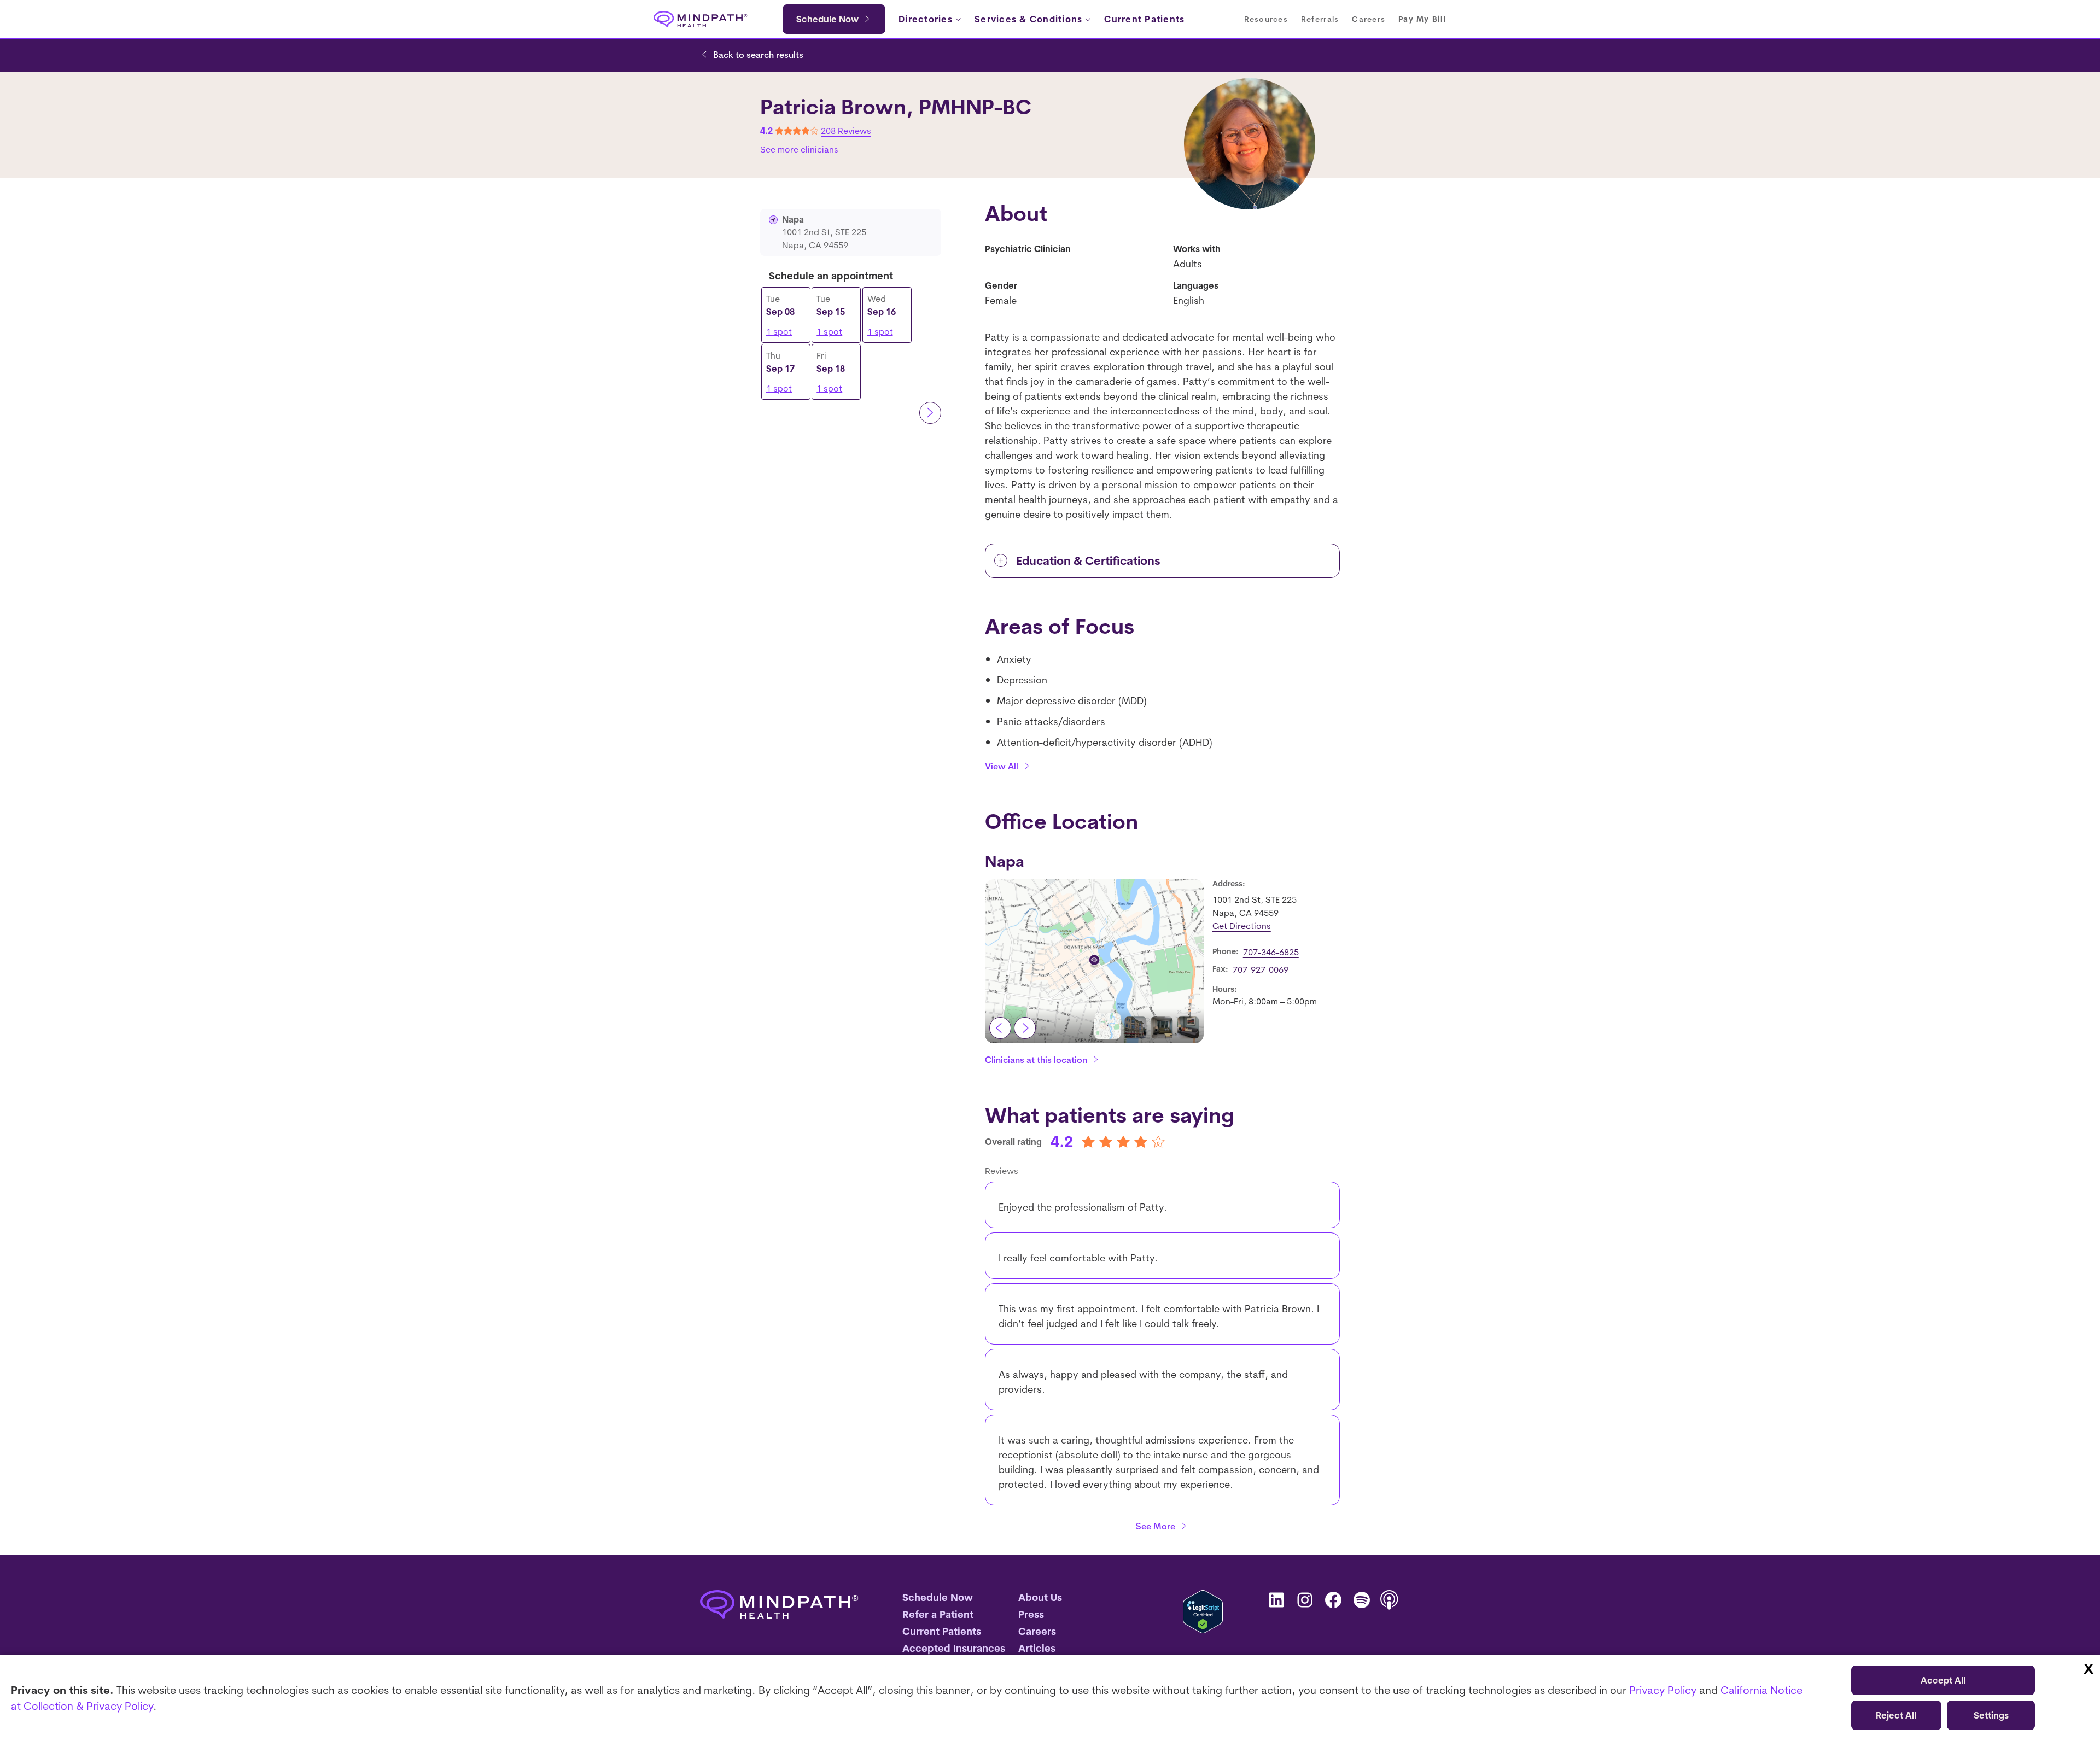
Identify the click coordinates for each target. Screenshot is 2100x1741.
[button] (1107, 1026)
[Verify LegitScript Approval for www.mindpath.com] (1203, 1612)
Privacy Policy (1663, 1690)
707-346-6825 (1271, 952)
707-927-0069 (1261, 969)
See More (1156, 1526)
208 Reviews (846, 131)
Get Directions (1242, 926)
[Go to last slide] (1000, 1028)
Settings (1991, 1715)
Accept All (1943, 1680)
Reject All (1896, 1715)
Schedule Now (827, 19)
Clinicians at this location (1036, 1060)
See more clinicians (799, 149)
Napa (1005, 861)
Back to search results (758, 55)
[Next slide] (1025, 1028)
